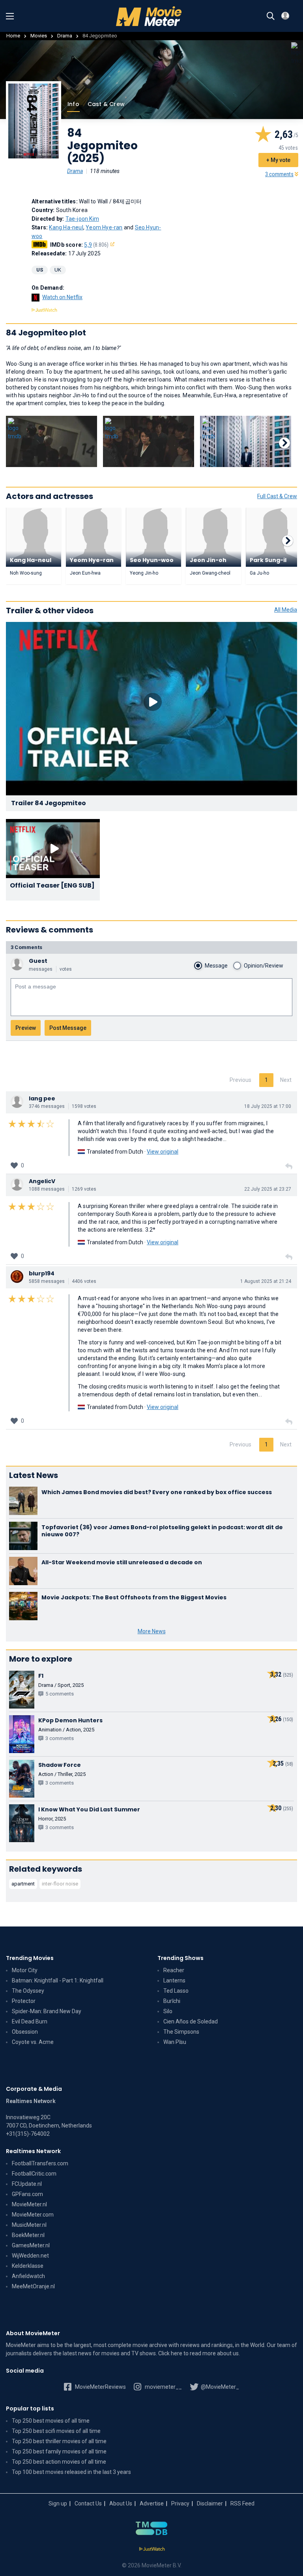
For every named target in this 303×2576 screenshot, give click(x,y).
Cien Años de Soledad (191, 2021)
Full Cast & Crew (277, 496)
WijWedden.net (30, 2256)
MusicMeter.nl (29, 2225)
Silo (168, 2011)
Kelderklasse (28, 2266)
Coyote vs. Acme (33, 2042)
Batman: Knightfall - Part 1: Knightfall (58, 1980)
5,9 (96, 245)
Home (13, 36)
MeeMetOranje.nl (33, 2286)
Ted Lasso (176, 1991)
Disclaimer (210, 2503)
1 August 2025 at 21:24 (266, 1281)
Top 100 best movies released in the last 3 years (71, 2472)
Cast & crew (106, 104)
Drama (65, 36)
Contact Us (88, 2503)
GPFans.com (27, 2194)
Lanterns (174, 1980)
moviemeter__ (163, 2387)
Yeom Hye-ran (104, 227)
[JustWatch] (152, 2549)
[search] (271, 16)
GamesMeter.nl (31, 2245)
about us (228, 2353)
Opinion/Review (264, 966)
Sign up (58, 2503)
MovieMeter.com (33, 2215)
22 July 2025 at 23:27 (268, 1189)
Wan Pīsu (175, 2042)
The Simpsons (181, 2032)
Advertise (152, 2503)
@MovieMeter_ (219, 2387)
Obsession (25, 2032)
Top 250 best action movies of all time (59, 2462)
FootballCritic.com (34, 2174)
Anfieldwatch (28, 2276)
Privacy (180, 2503)
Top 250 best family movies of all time (59, 2451)
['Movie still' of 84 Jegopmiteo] (51, 441)
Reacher (174, 1970)
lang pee (42, 1098)
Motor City (25, 1970)
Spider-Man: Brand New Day (47, 2011)
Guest (38, 961)
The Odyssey (28, 1991)
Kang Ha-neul (66, 227)
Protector (24, 2001)
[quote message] (289, 1167)
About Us (121, 2503)
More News (152, 1631)
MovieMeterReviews (100, 2387)
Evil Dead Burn (30, 2021)
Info (73, 104)
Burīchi (172, 2001)
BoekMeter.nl (28, 2235)
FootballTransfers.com (40, 2163)
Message (216, 966)
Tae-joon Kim (82, 219)
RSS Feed (242, 2503)
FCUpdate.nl (27, 2184)
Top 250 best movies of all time (51, 2421)
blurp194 (42, 1273)
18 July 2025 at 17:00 (268, 1106)
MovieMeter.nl (29, 2204)
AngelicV (42, 1181)
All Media (286, 610)
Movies (39, 36)
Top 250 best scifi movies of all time (56, 2431)
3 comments (279, 174)
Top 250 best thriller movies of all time (59, 2441)
